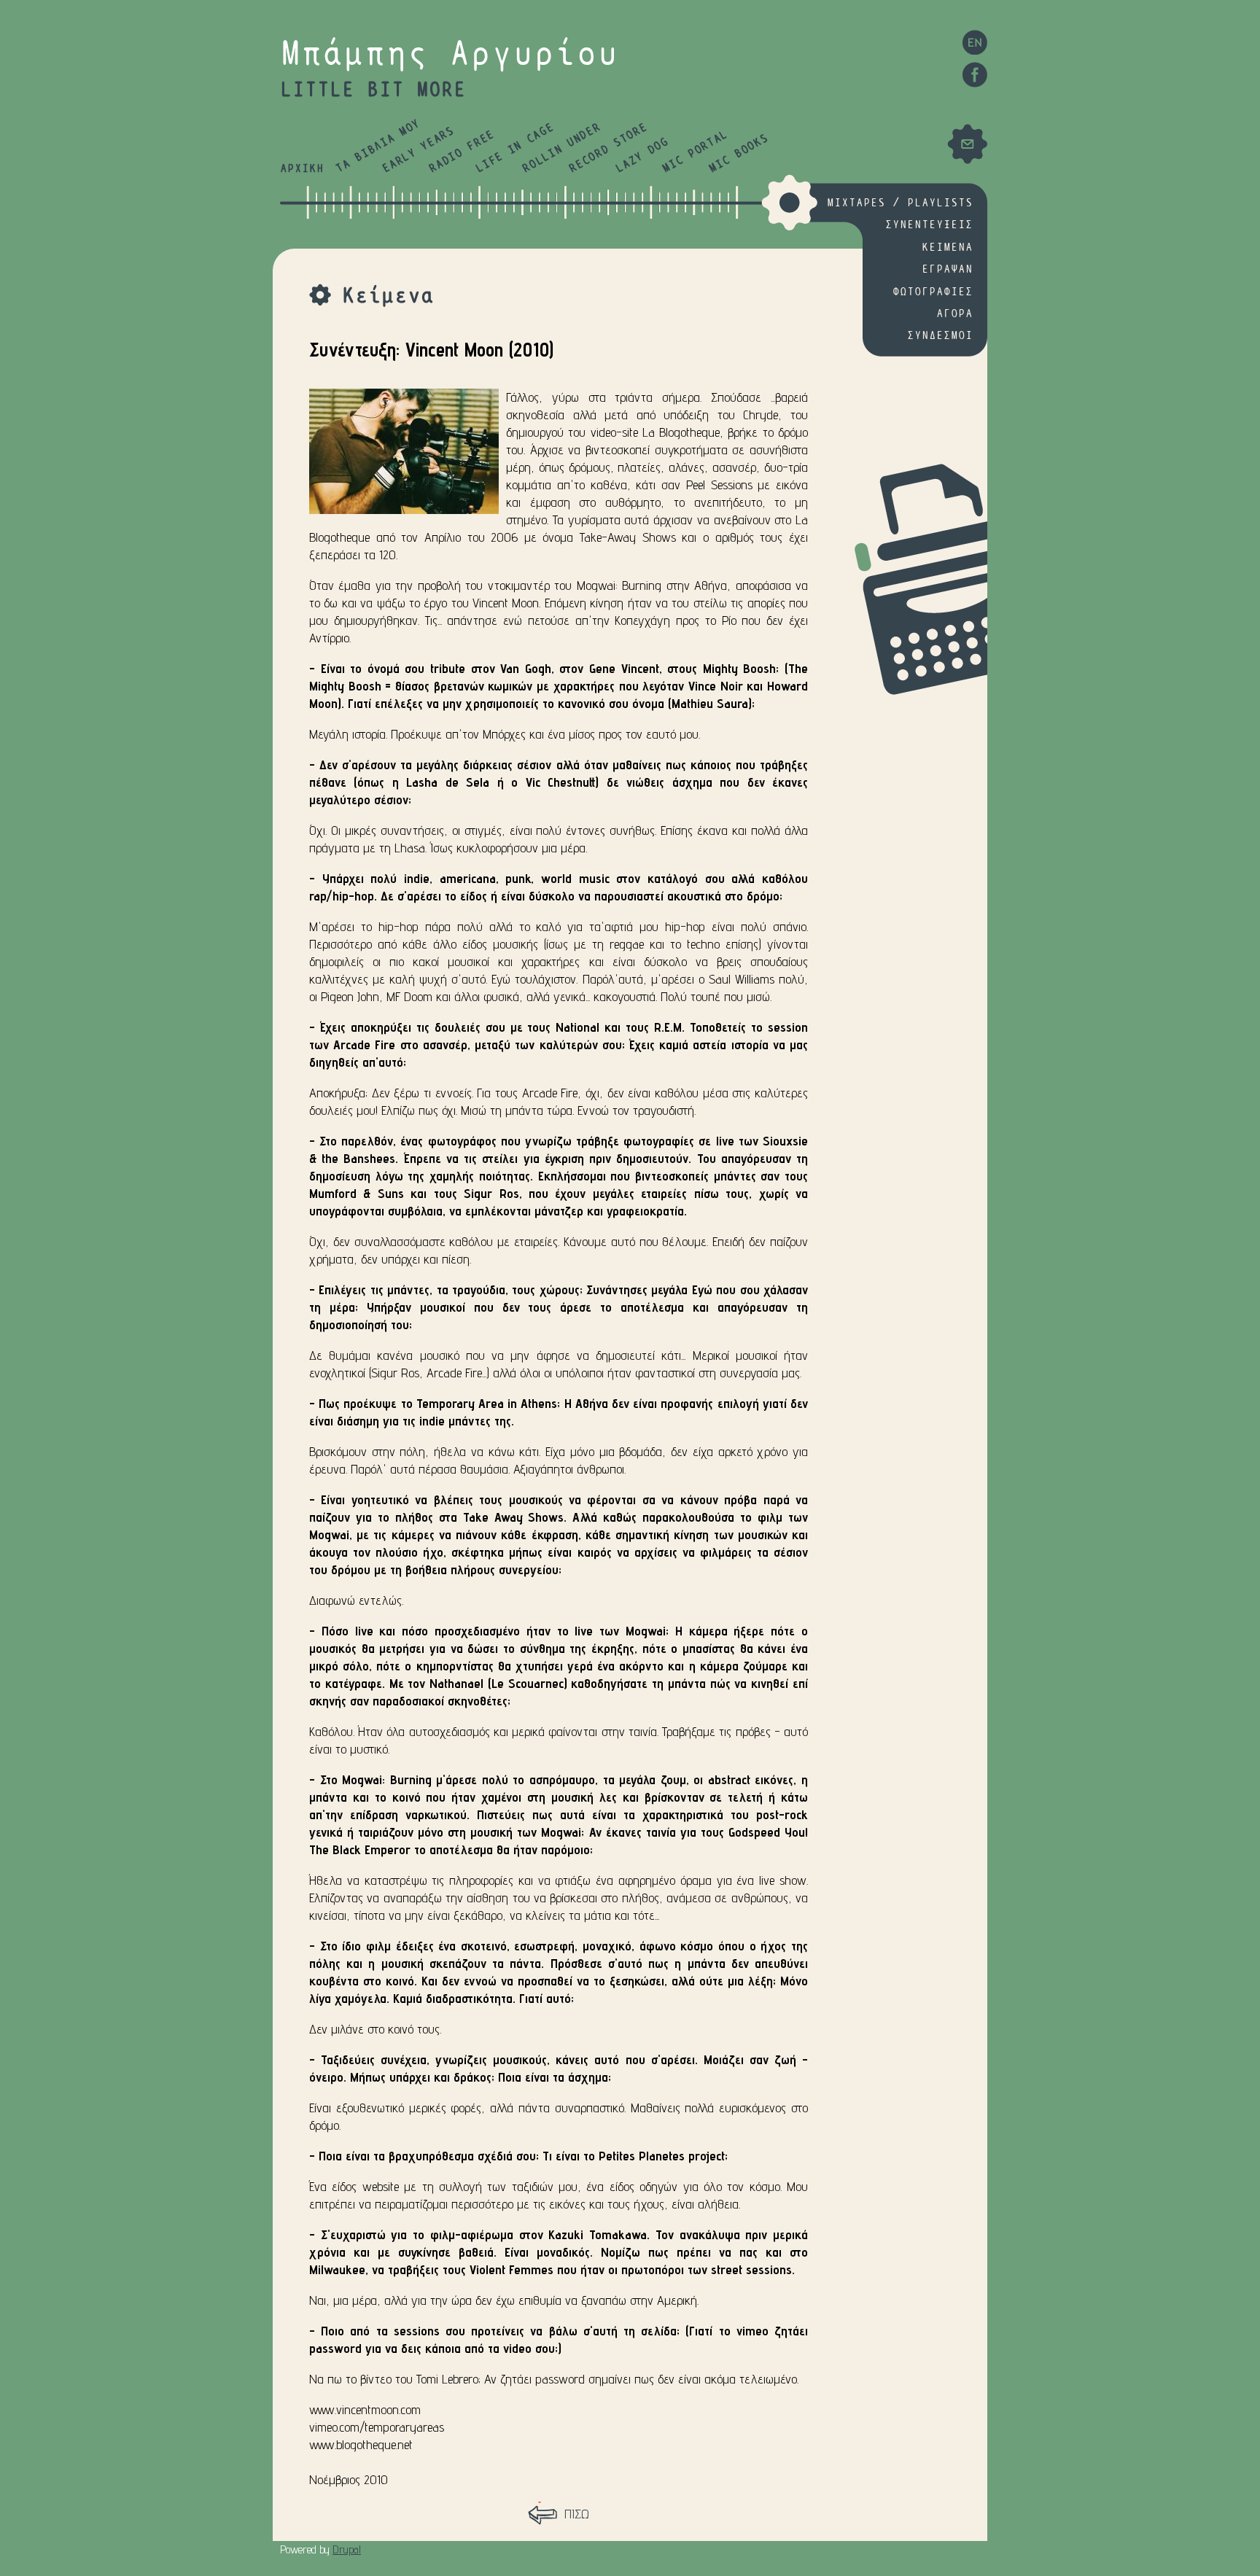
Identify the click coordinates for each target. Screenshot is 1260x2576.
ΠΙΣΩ (577, 2514)
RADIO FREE (462, 152)
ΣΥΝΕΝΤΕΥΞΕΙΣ (929, 225)
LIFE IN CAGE (514, 148)
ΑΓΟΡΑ (954, 314)
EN (975, 42)
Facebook (975, 75)
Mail (967, 144)
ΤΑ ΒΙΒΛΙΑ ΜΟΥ (378, 147)
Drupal (347, 2549)
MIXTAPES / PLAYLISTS (900, 203)
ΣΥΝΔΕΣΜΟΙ (940, 336)
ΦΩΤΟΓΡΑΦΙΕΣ (933, 292)
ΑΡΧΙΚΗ (302, 169)
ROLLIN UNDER (561, 148)
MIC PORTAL (695, 152)
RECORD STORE (608, 148)
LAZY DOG (642, 156)
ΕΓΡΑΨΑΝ (947, 269)
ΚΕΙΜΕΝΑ (947, 248)
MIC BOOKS (738, 154)
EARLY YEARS (418, 150)
